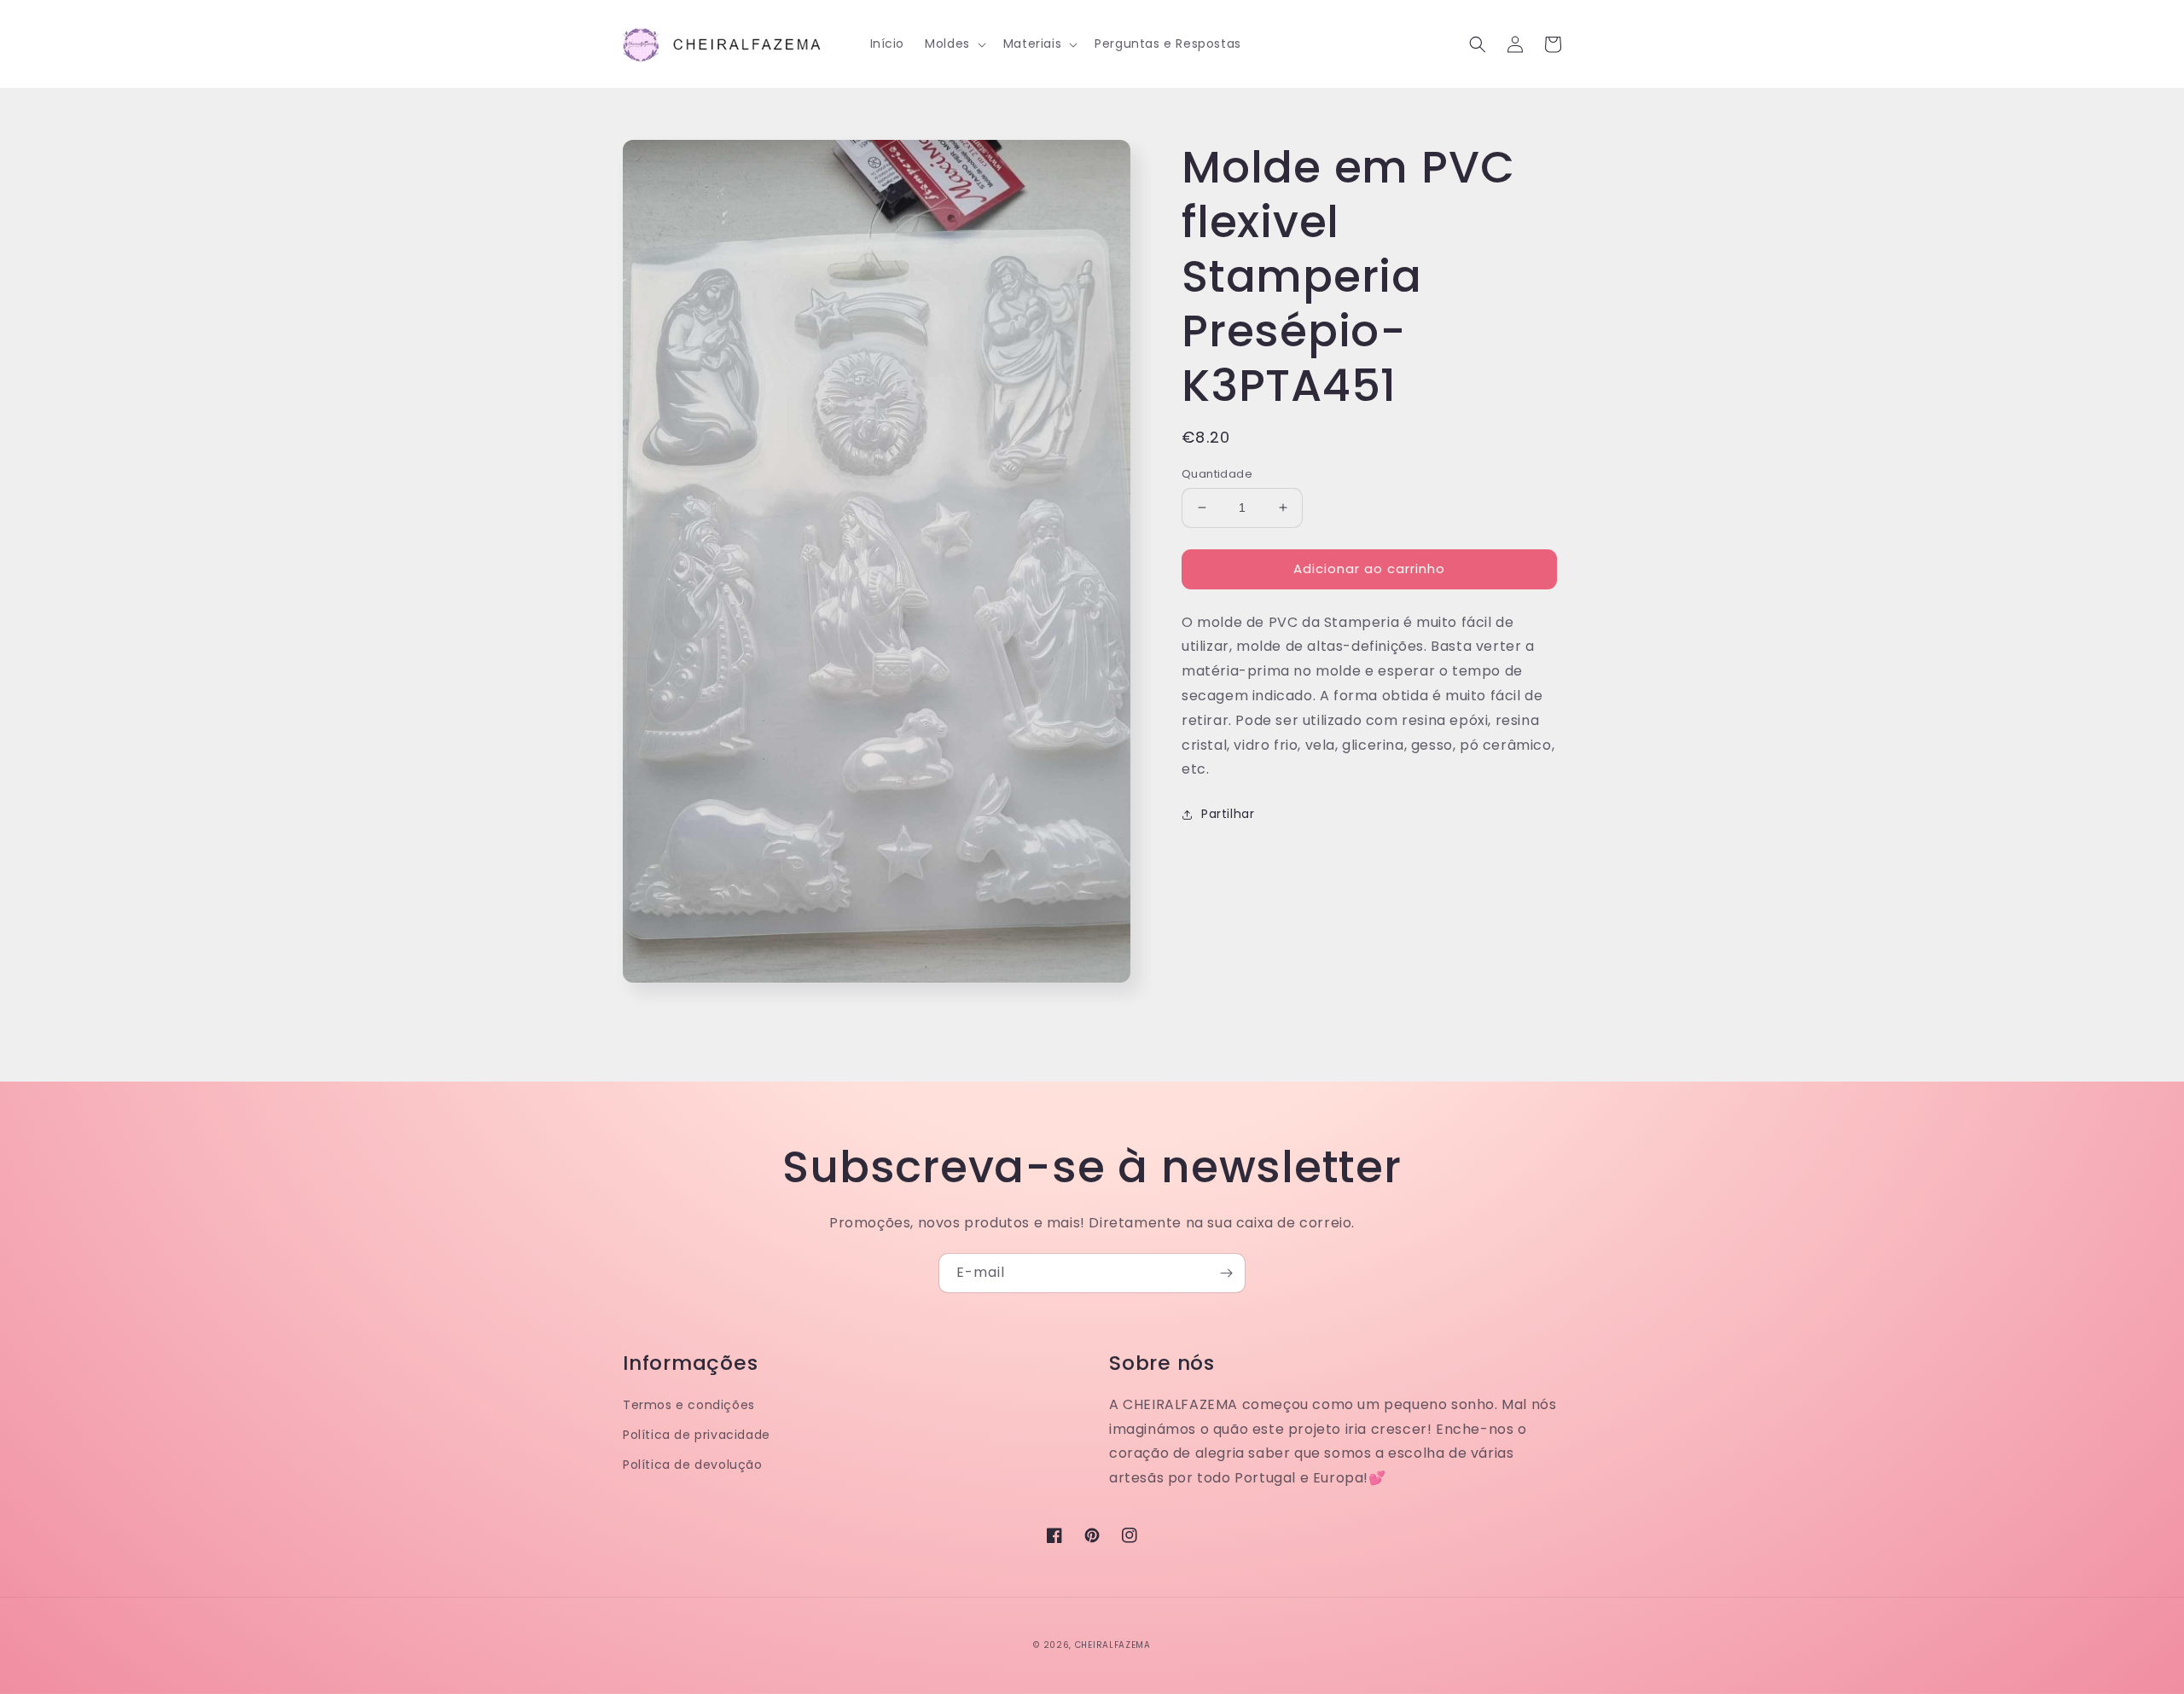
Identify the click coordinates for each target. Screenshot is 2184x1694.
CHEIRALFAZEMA (1113, 1645)
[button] (954, 44)
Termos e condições (689, 1405)
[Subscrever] (1226, 1273)
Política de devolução (693, 1465)
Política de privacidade (697, 1435)
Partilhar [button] (1228, 814)
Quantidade (1217, 474)
